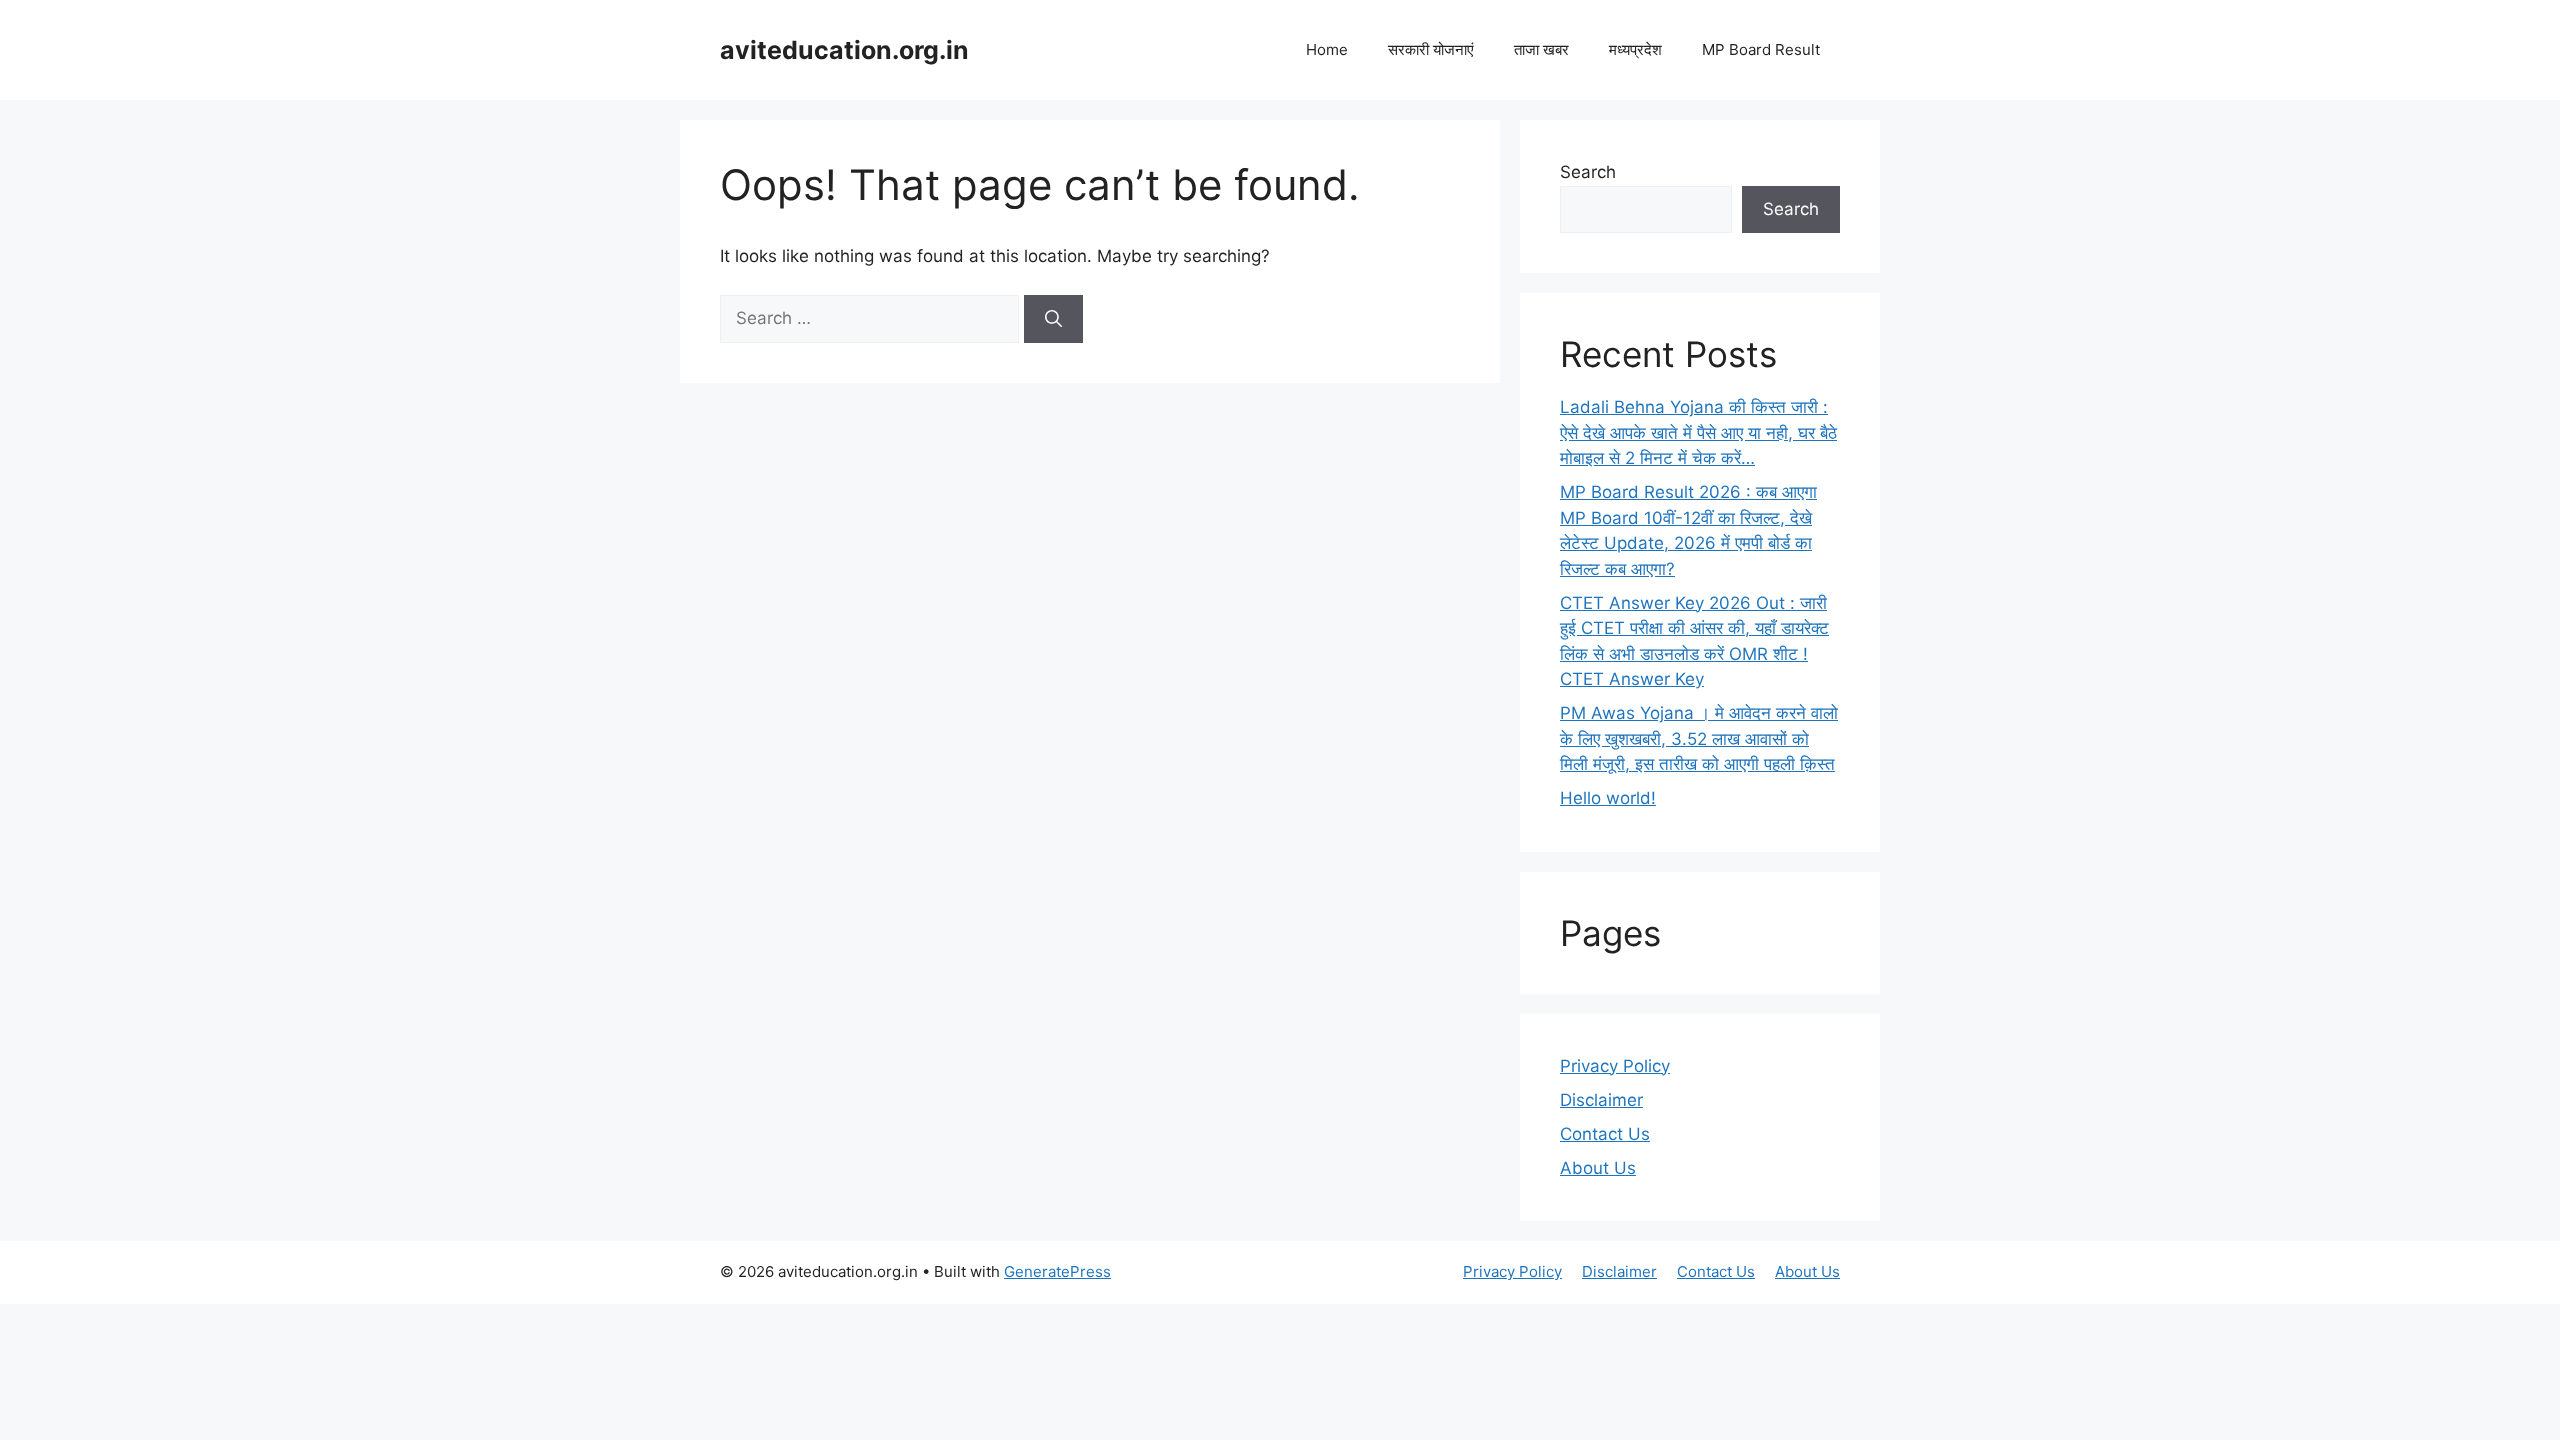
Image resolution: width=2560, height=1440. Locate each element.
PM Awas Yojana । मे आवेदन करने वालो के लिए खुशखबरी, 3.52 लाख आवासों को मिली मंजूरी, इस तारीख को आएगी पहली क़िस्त (1699, 738)
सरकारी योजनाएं (1431, 49)
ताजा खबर (1541, 49)
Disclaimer (1601, 1100)
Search (1588, 172)
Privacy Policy (1615, 1066)
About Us (1598, 1168)
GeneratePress (1057, 1271)
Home (1327, 49)
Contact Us (1605, 1134)
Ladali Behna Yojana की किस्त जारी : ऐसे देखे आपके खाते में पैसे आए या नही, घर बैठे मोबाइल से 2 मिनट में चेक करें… (1698, 432)
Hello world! (1608, 798)
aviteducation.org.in (844, 50)
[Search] (1053, 319)
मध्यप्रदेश (1635, 49)
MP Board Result (1761, 49)
